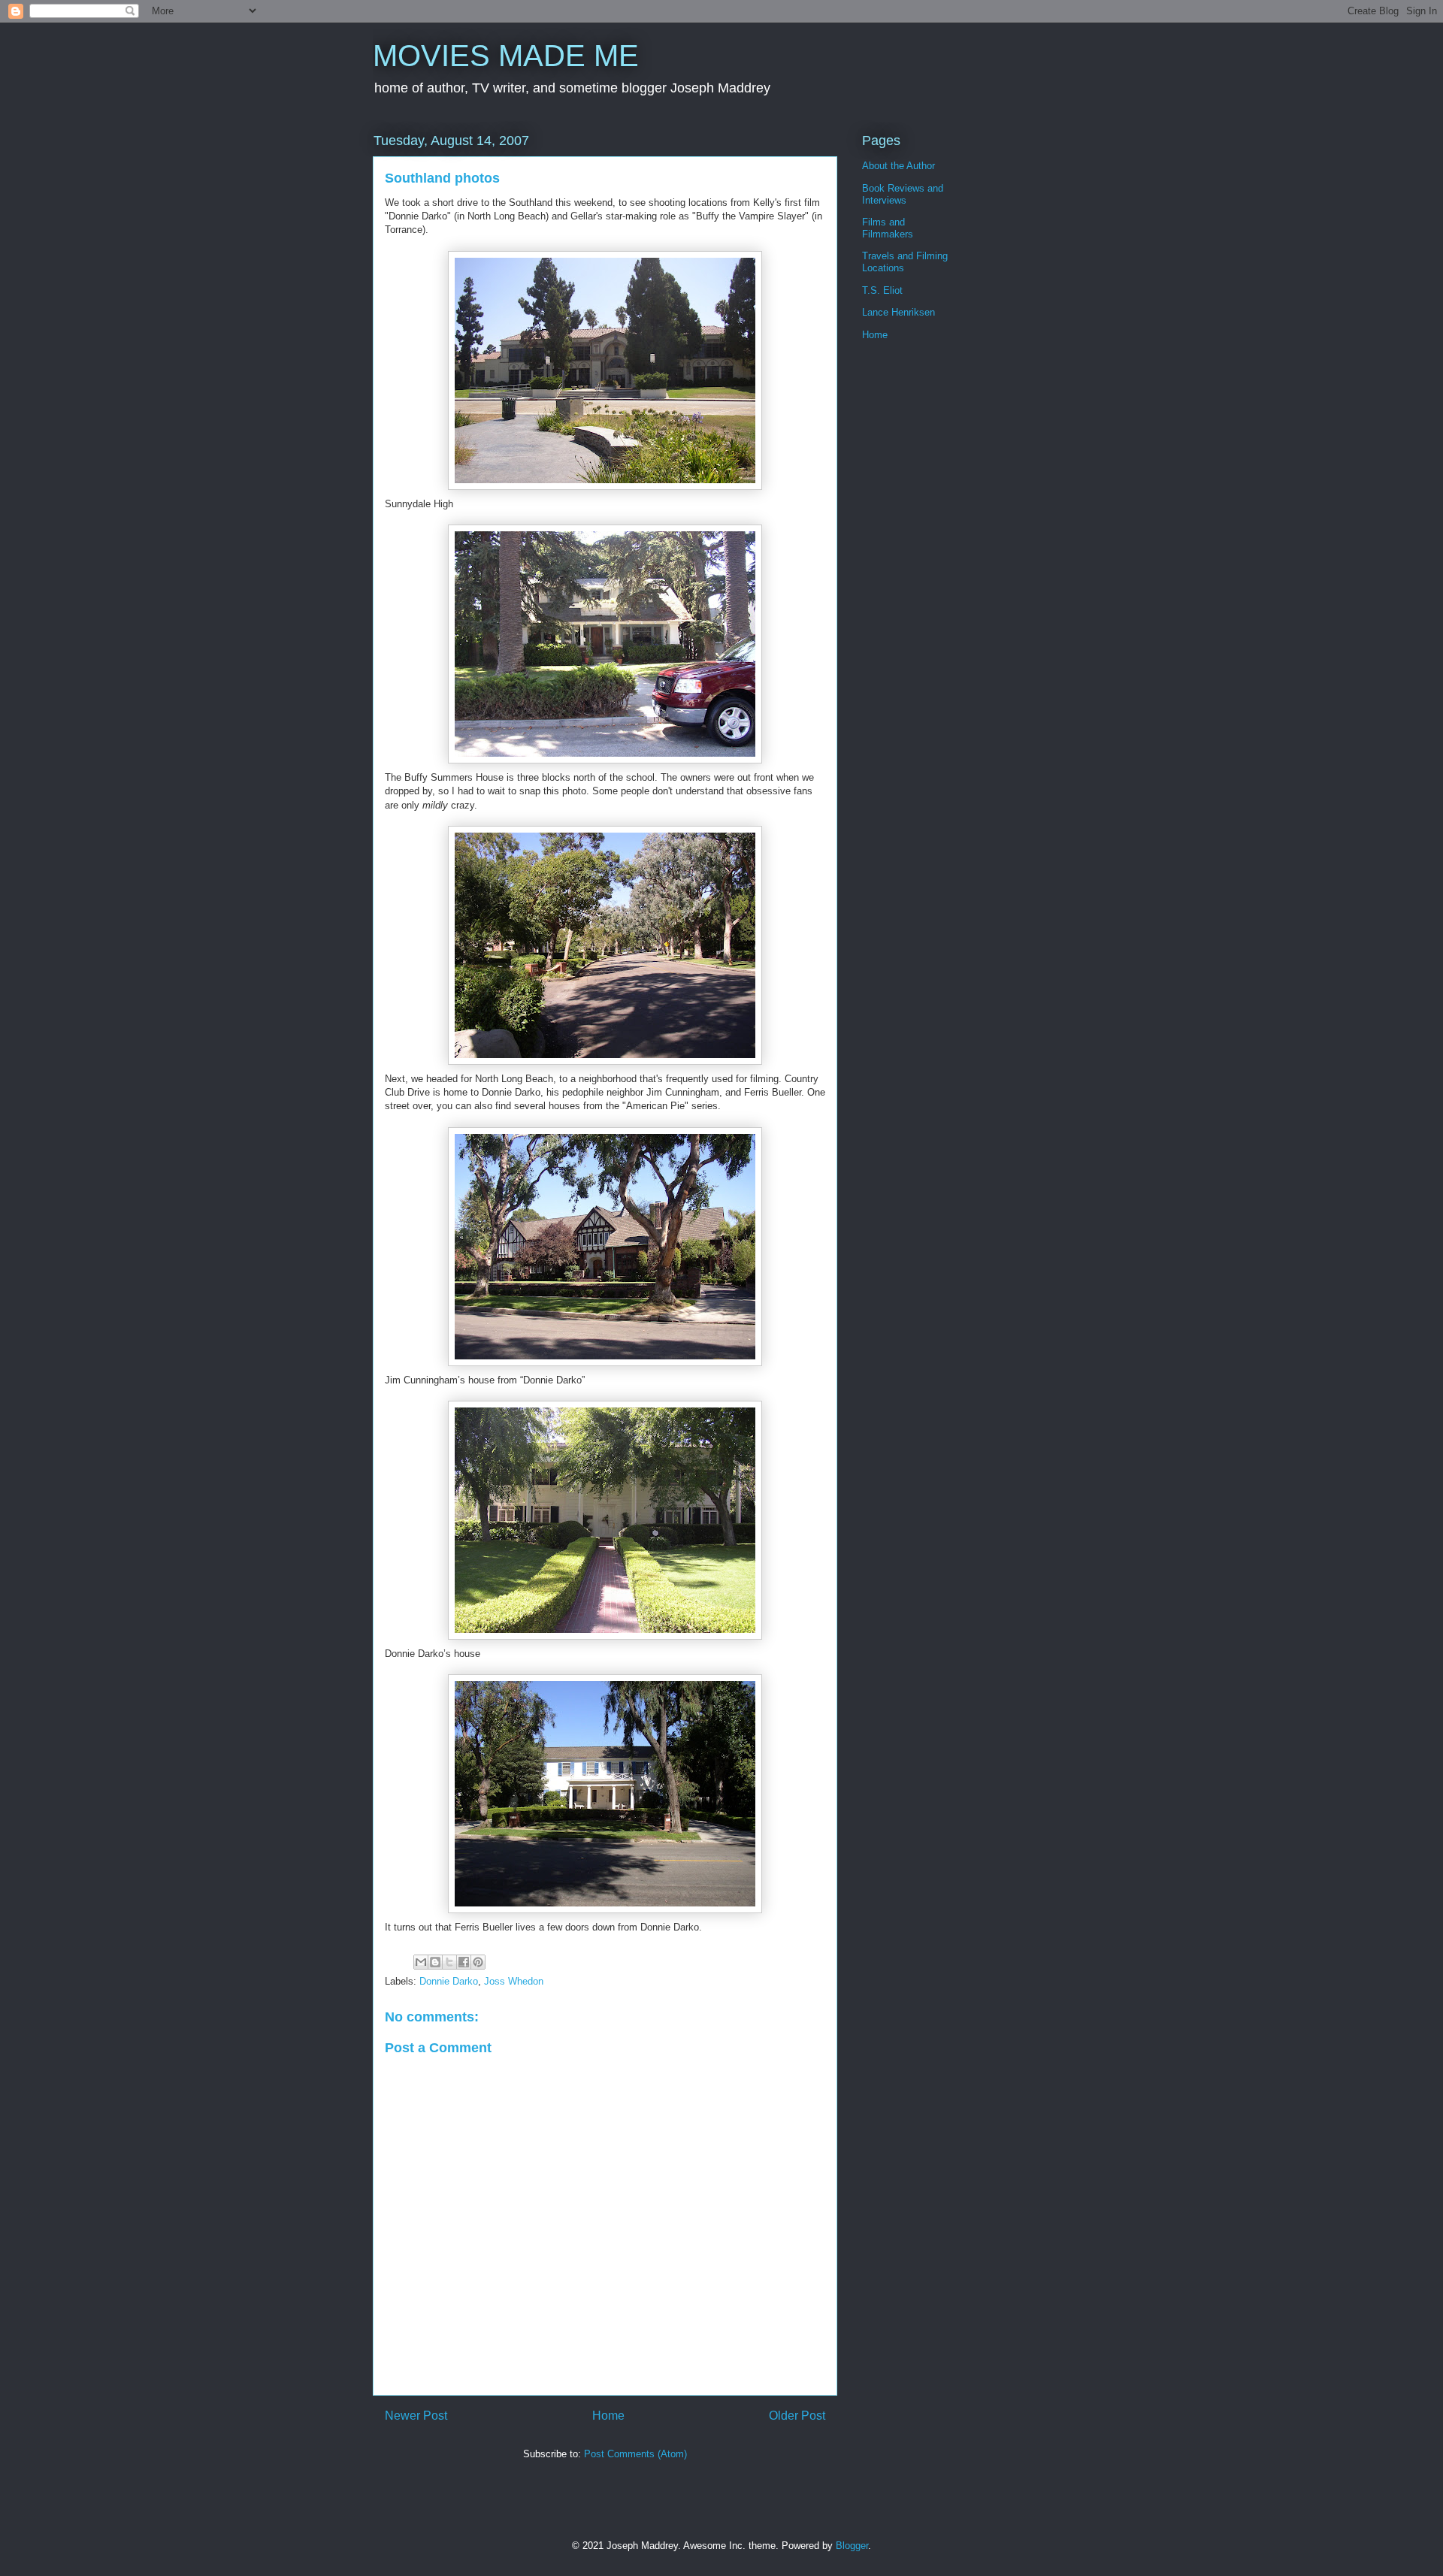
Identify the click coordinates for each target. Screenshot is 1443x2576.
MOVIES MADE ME (506, 56)
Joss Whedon (514, 1981)
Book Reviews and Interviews (903, 194)
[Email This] (421, 1962)
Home (608, 2416)
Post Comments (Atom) (635, 2454)
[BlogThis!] (435, 1962)
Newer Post (416, 2416)
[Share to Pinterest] (478, 1962)
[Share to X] (449, 1962)
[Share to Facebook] (464, 1962)
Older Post (797, 2416)
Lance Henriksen (898, 312)
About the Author (898, 166)
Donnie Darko (449, 1981)
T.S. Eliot (882, 290)
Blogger (852, 2546)
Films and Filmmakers (888, 228)
